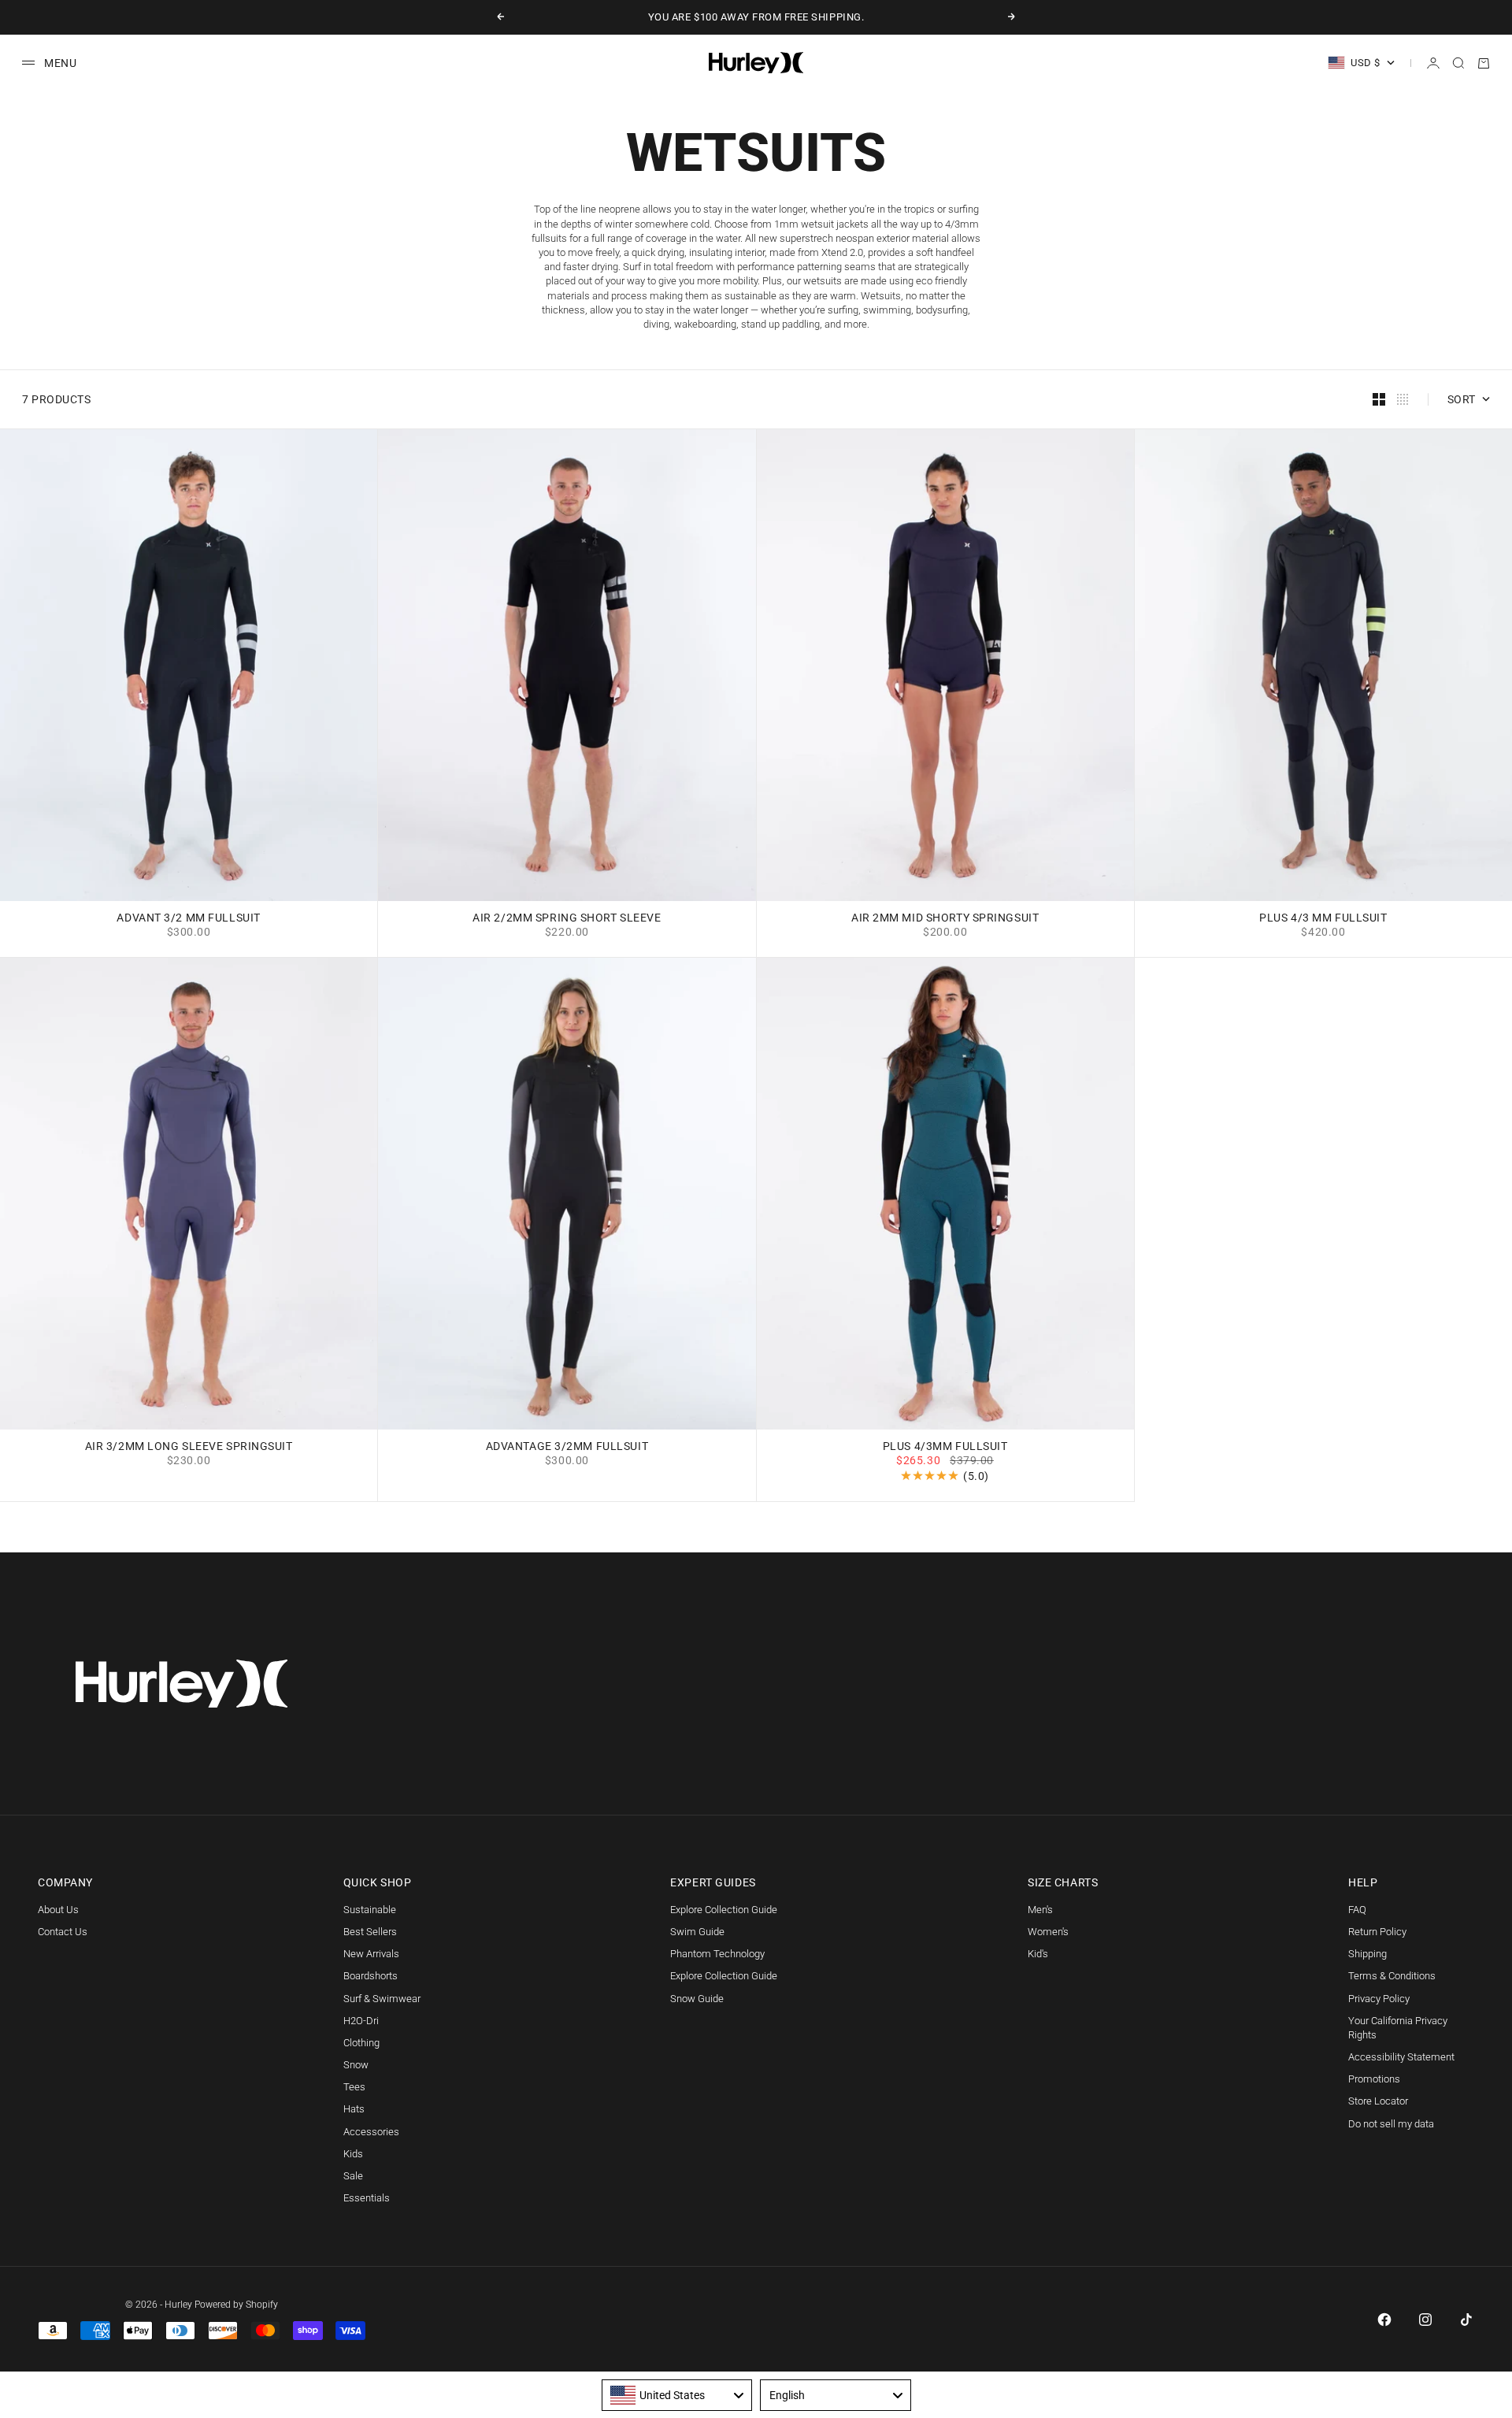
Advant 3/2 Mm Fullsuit (188, 919)
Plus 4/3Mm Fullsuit (945, 1447)
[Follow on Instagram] (1425, 2320)
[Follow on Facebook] (1384, 2320)
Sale (353, 2176)
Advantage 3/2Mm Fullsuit (567, 1447)
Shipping (1367, 1954)
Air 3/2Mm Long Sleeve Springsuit (189, 1447)
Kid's (1038, 1954)
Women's (1048, 1932)
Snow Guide (697, 1999)
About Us (58, 1910)
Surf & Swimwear (382, 1999)
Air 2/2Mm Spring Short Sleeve (567, 919)
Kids (353, 2154)
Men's (1040, 1910)
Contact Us (63, 1932)
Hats (354, 2109)
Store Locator (1378, 2101)
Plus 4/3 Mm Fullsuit (1323, 919)
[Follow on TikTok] (1466, 2320)
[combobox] (677, 2395)
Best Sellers (370, 1932)
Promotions (1374, 2079)
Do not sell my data (1391, 2124)
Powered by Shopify (236, 2305)
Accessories (371, 2132)
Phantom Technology (717, 1954)
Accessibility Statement (1401, 2057)
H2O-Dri (361, 2021)
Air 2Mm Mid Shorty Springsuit (945, 919)
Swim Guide (697, 1932)
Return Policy (1377, 1932)
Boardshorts (371, 1976)
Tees (354, 2087)
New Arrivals (371, 1954)
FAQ (1357, 1910)
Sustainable (370, 1910)
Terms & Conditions (1392, 1976)
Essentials (367, 2198)
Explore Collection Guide (724, 1910)
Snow (356, 2065)
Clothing (361, 2043)
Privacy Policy (1379, 1999)
